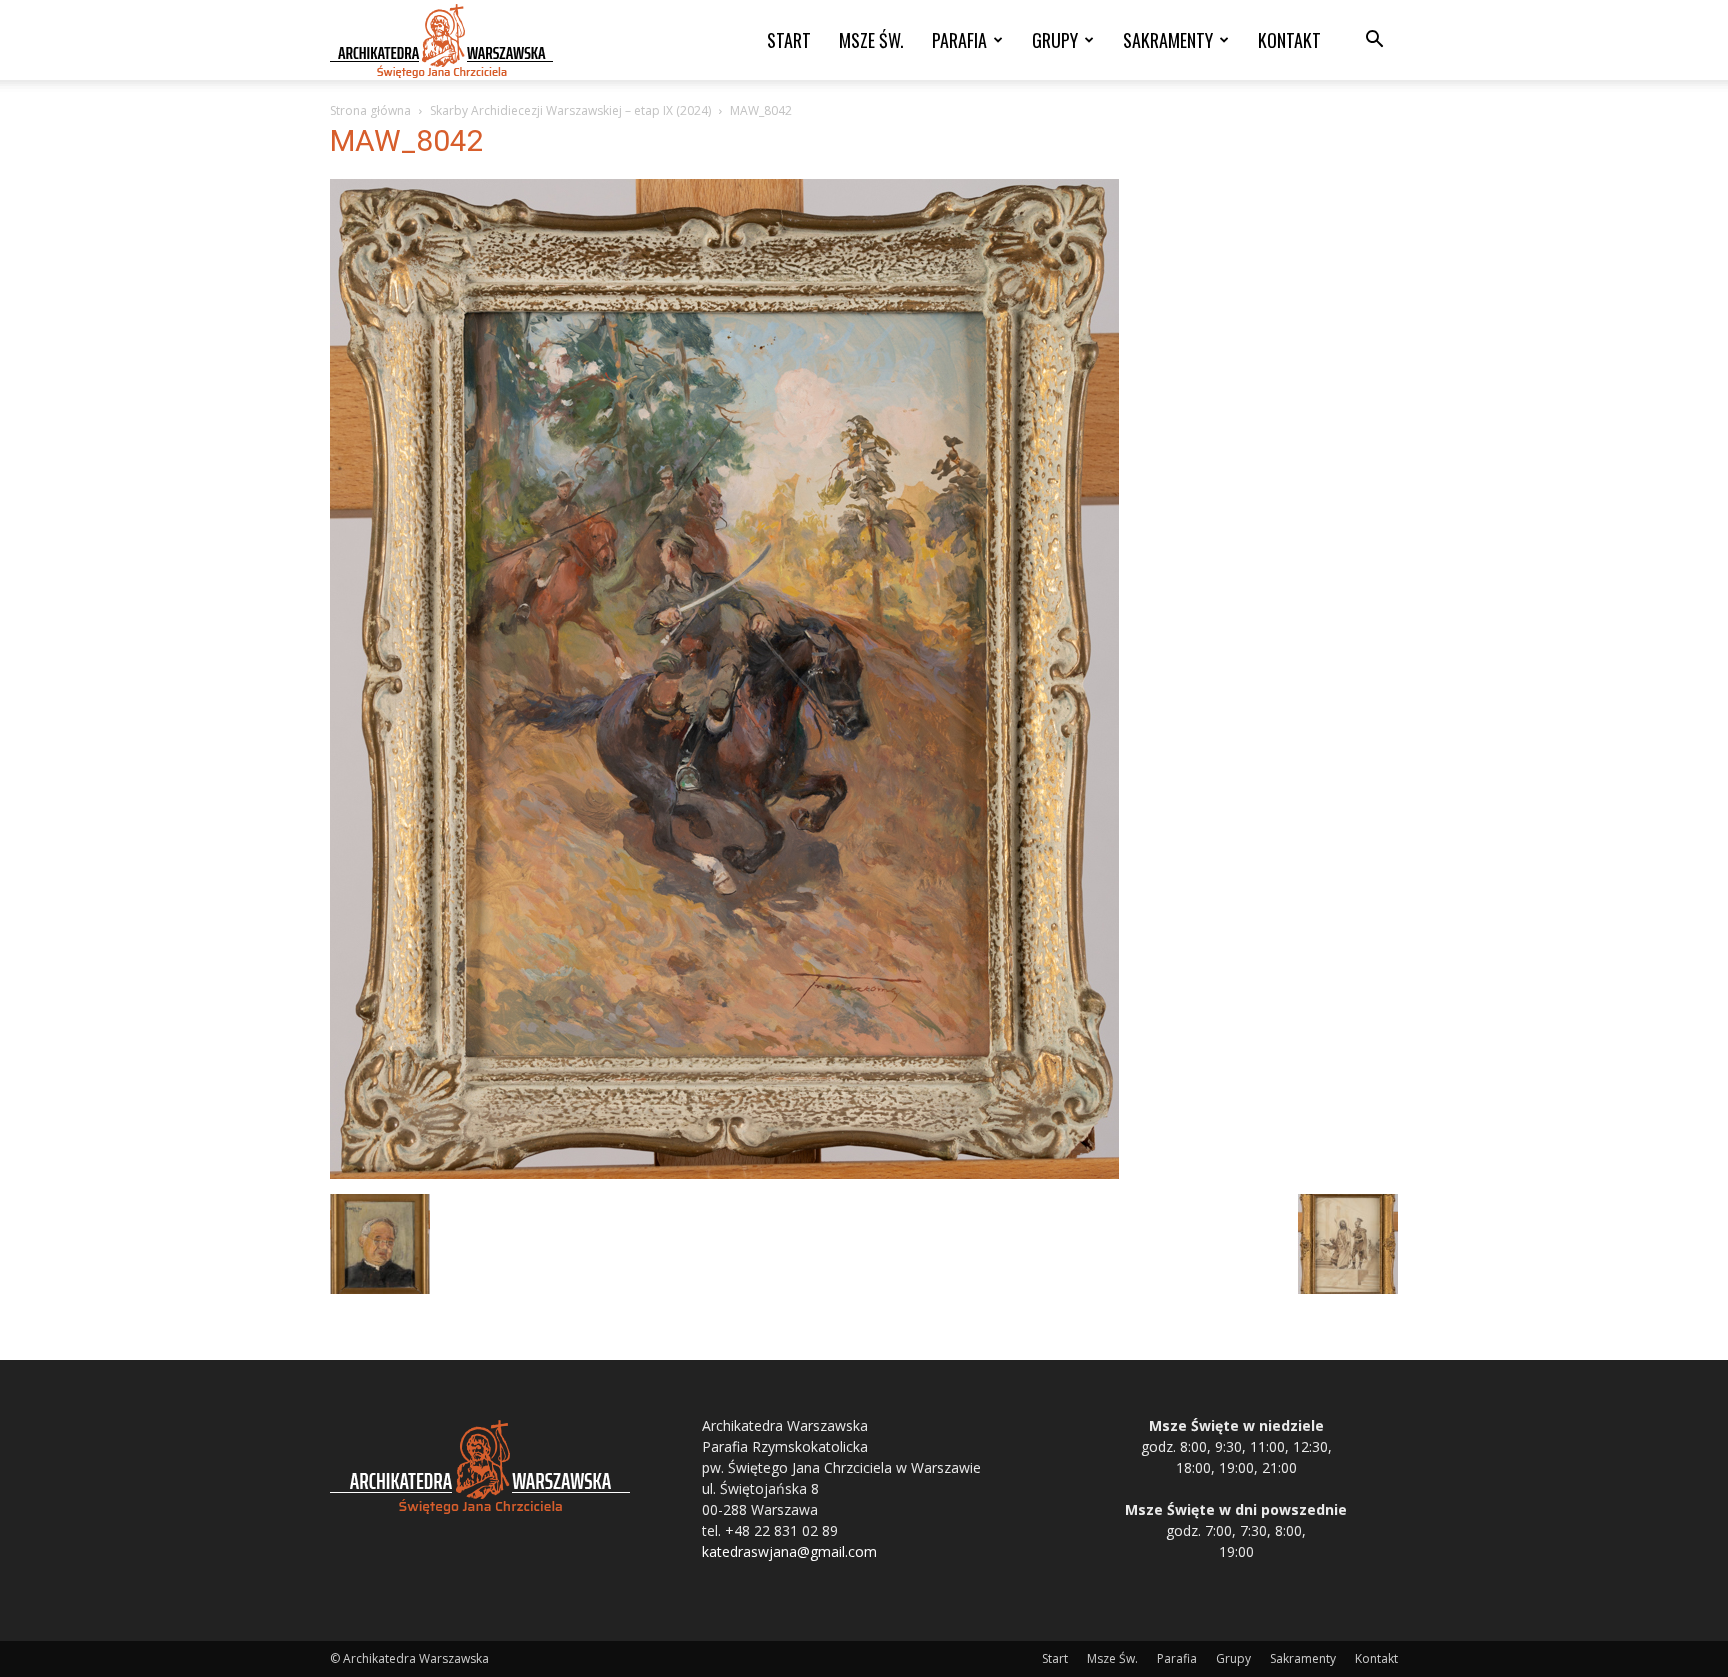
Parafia (959, 40)
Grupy (1055, 40)
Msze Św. (871, 40)
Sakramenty (1168, 40)
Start (789, 40)
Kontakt (1289, 40)
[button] (1374, 41)
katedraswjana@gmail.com (789, 1551)
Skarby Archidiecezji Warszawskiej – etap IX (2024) (570, 110)
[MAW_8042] (724, 1173)
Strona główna (370, 110)
